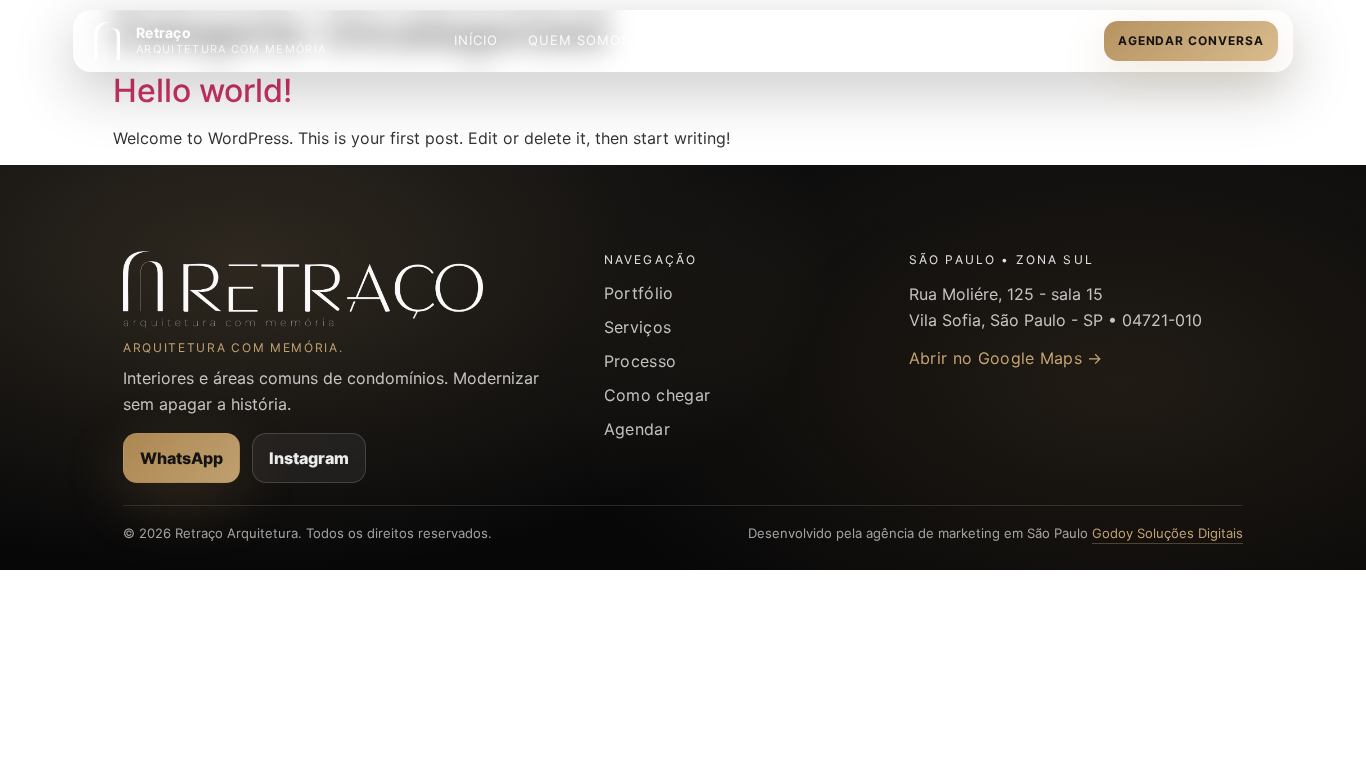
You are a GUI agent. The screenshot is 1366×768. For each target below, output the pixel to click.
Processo (640, 361)
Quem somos (579, 40)
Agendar (637, 429)
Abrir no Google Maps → (1006, 358)
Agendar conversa (1191, 40)
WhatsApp (181, 458)
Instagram (309, 458)
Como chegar (657, 395)
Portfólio (639, 293)
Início (476, 40)
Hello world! (202, 90)
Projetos (968, 40)
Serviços (695, 40)
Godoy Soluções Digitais (1167, 533)
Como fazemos (841, 40)
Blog (1055, 40)
